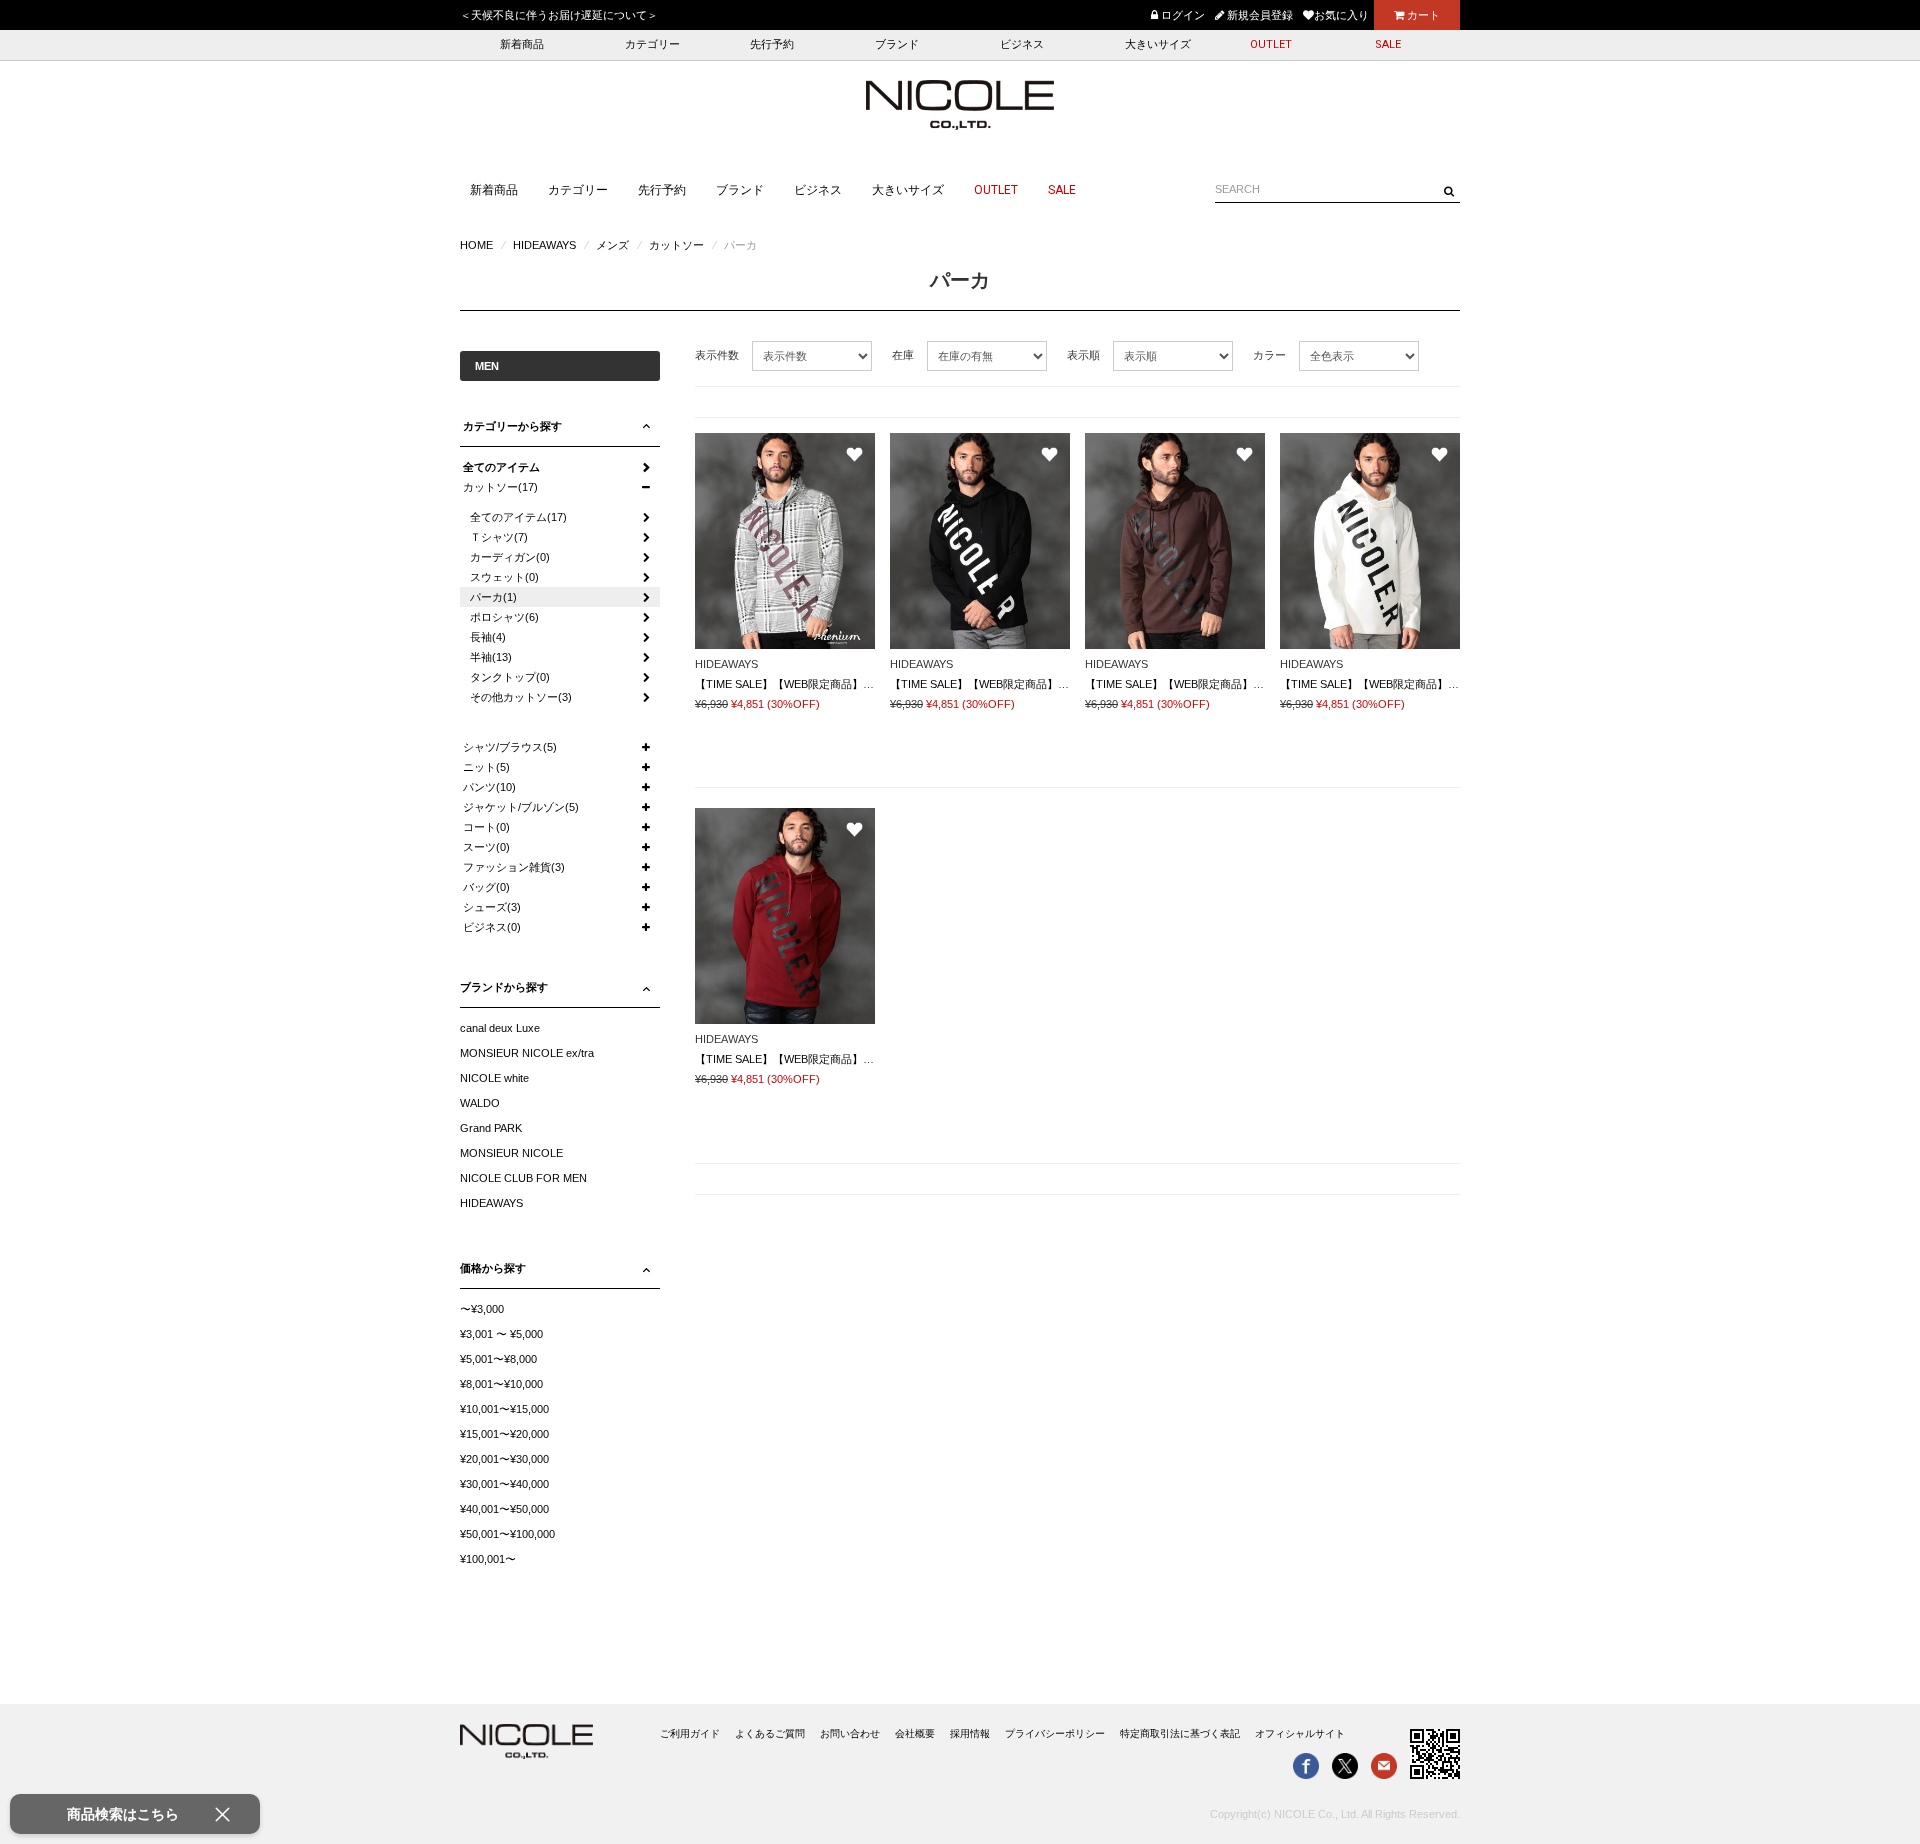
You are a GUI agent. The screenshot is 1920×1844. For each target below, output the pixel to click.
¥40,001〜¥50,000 (504, 1509)
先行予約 (772, 44)
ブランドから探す (504, 987)
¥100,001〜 (488, 1559)
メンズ (612, 245)
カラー (1269, 355)
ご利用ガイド (690, 1733)
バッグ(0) (486, 887)
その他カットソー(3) (521, 697)
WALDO (480, 1103)
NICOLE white (494, 1078)
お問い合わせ (850, 1733)
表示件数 (717, 355)
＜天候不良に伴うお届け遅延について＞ (559, 15)
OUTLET (1271, 44)
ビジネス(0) (492, 927)
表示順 (1083, 355)
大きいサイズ (1158, 44)
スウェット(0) (504, 577)
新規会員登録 (1258, 15)
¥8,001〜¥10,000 (501, 1384)
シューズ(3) (492, 907)
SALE (1388, 44)
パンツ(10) (489, 787)
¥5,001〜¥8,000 (498, 1359)
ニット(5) (486, 767)
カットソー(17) (500, 487)
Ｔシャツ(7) (499, 537)
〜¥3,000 (482, 1309)
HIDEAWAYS (544, 245)
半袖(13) (491, 657)
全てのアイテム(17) (518, 517)
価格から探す (493, 1268)
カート (1422, 15)
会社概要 (915, 1733)
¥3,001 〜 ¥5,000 (501, 1334)
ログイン (1181, 15)
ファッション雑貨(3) (514, 867)
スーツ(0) (486, 847)
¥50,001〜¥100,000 (507, 1534)
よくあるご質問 (770, 1733)
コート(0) (486, 827)
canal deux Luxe (500, 1028)
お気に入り (1341, 15)
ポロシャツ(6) (504, 617)
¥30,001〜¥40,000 (504, 1484)
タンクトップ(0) (510, 677)
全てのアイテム (501, 467)
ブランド (897, 44)
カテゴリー (652, 44)
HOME (476, 245)
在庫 (903, 355)
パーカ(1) (493, 597)
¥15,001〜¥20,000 (504, 1434)
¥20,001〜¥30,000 (504, 1459)
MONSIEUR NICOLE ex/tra (527, 1053)
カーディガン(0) (510, 557)
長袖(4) (488, 637)
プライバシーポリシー (1055, 1733)
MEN (487, 366)
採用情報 (970, 1733)
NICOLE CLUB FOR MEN (523, 1178)
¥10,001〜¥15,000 (504, 1409)
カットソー (676, 245)
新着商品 (522, 44)
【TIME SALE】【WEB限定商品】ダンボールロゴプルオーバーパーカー (872, 684)
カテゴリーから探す (512, 426)
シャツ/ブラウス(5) (510, 747)
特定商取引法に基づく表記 (1180, 1733)
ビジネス (1022, 44)
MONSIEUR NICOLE (511, 1153)
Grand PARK (491, 1128)
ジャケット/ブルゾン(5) (521, 807)
